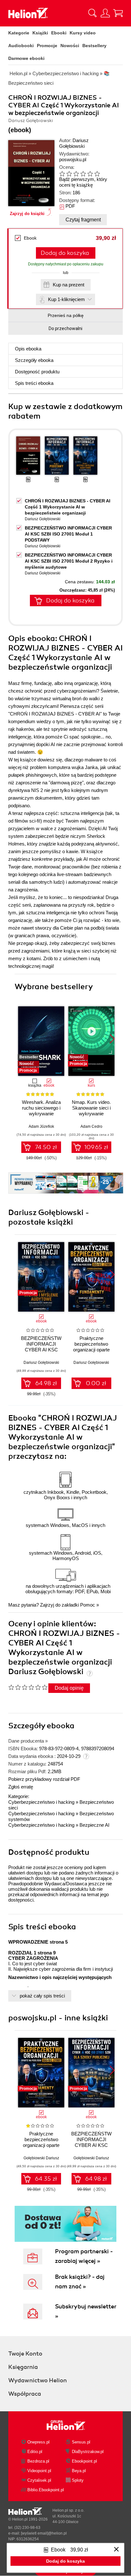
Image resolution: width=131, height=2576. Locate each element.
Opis (28, 349)
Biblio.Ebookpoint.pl (46, 2490)
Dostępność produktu (37, 372)
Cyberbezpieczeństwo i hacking (41, 1802)
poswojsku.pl (73, 159)
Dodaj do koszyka (65, 253)
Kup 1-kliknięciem (66, 299)
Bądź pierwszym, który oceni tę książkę (83, 182)
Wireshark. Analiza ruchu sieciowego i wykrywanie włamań (41, 1111)
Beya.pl (79, 2471)
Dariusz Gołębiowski (74, 143)
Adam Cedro (91, 1126)
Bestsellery (94, 46)
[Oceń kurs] (28, 1687)
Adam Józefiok (41, 1126)
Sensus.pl (81, 2442)
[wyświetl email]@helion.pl (44, 2533)
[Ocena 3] (76, 174)
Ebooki (59, 33)
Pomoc (88, 1605)
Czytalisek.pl (39, 2480)
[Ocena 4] (83, 174)
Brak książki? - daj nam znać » (80, 2282)
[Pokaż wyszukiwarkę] (93, 13)
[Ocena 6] (97, 174)
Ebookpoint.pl (84, 2461)
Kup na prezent (69, 285)
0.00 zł (96, 1383)
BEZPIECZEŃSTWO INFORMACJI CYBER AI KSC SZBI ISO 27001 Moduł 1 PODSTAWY (68, 534)
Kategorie (19, 33)
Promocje (47, 46)
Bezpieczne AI (94, 1825)
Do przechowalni (65, 328)
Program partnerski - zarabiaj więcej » (84, 2256)
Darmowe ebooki (26, 58)
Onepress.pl (38, 2442)
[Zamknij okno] (116, 2550)
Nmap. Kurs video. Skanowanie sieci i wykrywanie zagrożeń (91, 1111)
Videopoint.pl (39, 2471)
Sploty (78, 2480)
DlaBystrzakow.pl (88, 2452)
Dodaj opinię (69, 1688)
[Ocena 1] (62, 174)
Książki (40, 33)
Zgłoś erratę (21, 1787)
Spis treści (34, 383)
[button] (112, 1039)
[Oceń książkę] (85, 173)
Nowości (70, 46)
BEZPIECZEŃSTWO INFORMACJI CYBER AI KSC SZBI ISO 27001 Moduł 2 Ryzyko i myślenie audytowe (69, 561)
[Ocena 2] (69, 174)
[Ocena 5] (90, 174)
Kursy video (83, 33)
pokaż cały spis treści (42, 1996)
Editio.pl (35, 2452)
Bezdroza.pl (38, 2461)
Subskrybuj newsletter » (86, 2311)
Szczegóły (34, 360)
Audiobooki (21, 46)
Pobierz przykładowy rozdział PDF (44, 1779)
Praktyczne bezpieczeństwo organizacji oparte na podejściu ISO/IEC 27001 (41, 2145)
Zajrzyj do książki (27, 214)
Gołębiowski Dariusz (41, 2158)
